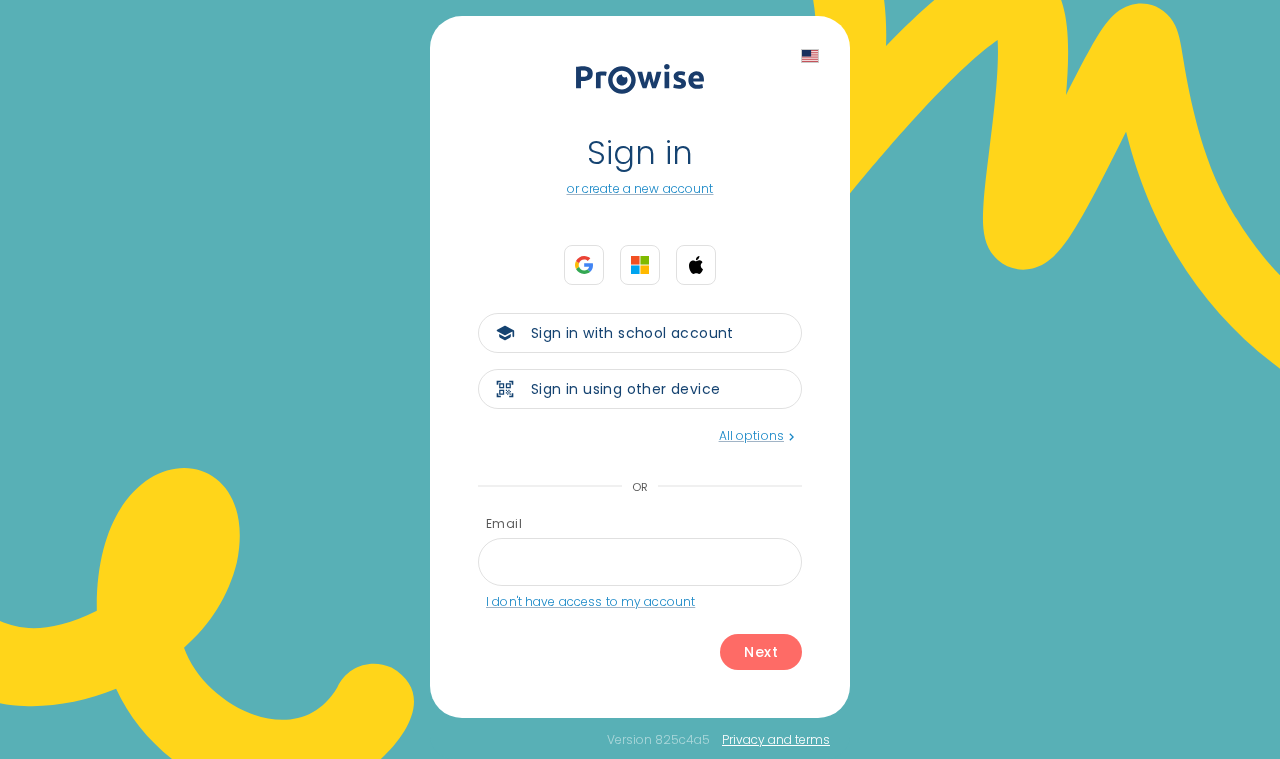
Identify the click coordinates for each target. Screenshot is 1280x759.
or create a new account (640, 188)
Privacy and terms (776, 739)
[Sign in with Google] (584, 265)
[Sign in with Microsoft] (640, 265)
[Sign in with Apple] (696, 265)
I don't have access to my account (590, 601)
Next (761, 652)
